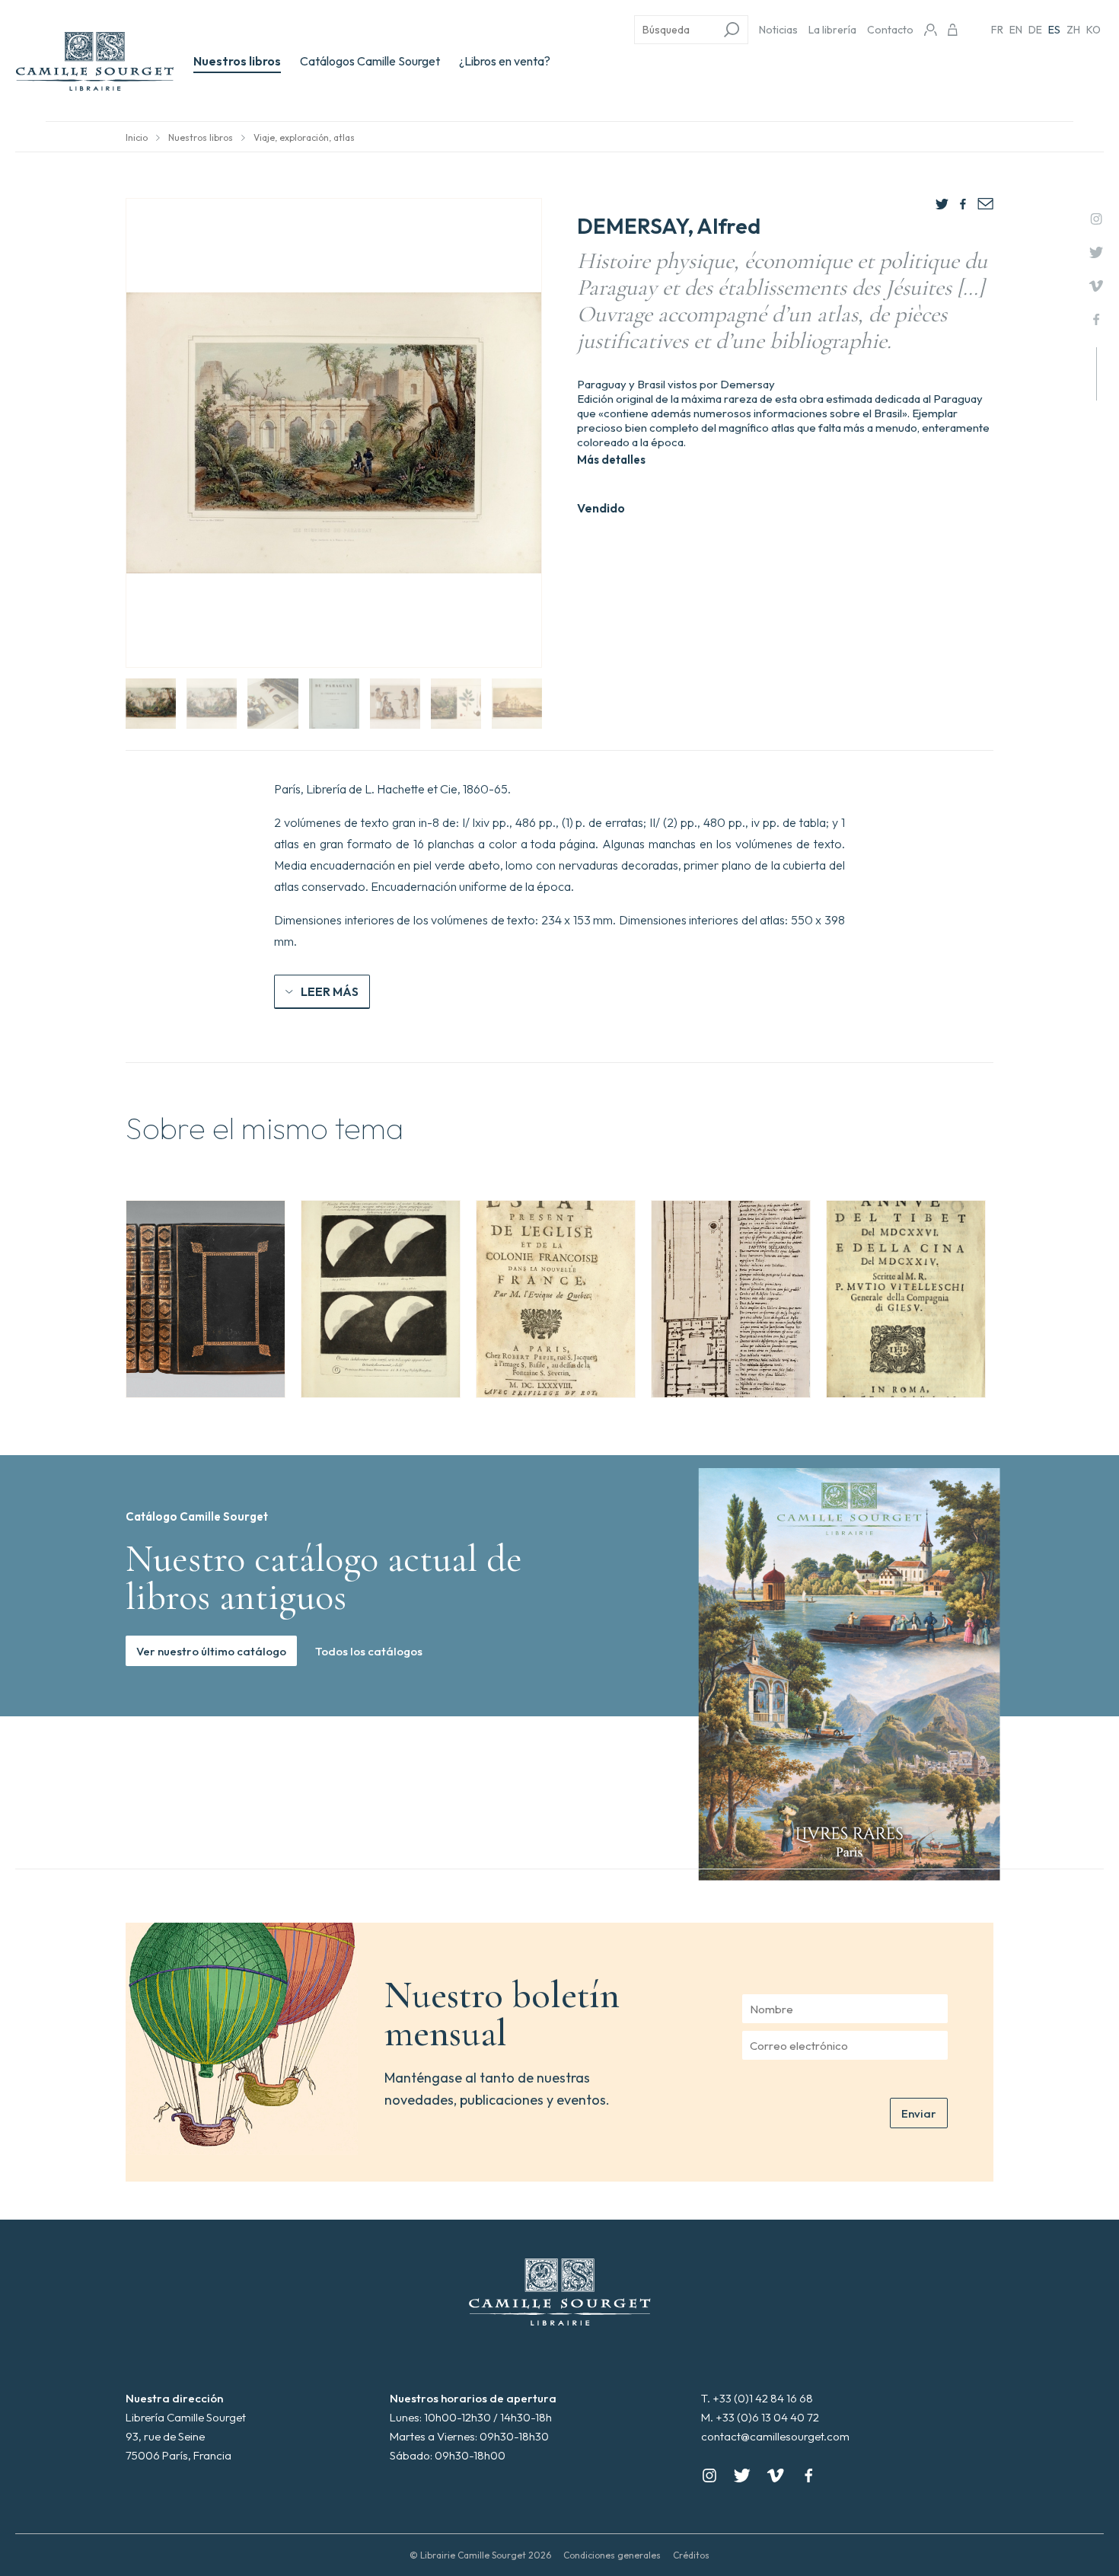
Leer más (330, 991)
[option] (206, 1299)
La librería (832, 30)
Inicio (137, 137)
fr (997, 30)
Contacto (890, 30)
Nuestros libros (237, 61)
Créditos (691, 2555)
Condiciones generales (612, 2555)
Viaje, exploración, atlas (304, 137)
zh (1073, 30)
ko (1093, 30)
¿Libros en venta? (505, 61)
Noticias (778, 30)
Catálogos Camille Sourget (370, 61)
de (1035, 30)
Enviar (919, 2113)
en (1016, 30)
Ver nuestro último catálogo (211, 1651)
